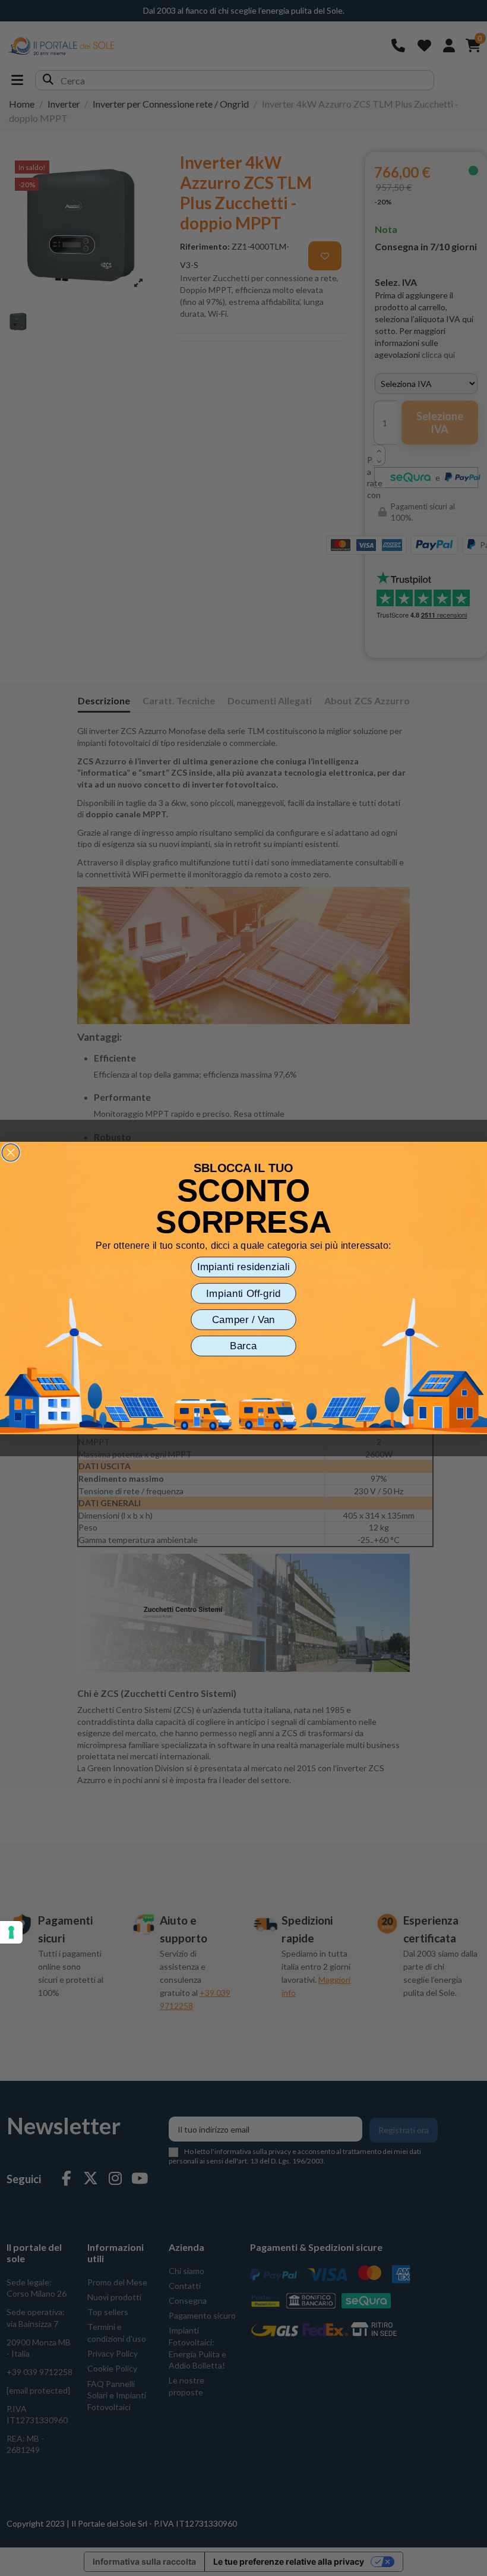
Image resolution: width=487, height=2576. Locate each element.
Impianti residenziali (244, 1267)
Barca (243, 1346)
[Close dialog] (11, 1152)
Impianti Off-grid (243, 1293)
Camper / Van (244, 1320)
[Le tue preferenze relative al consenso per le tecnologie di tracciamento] (11, 1932)
